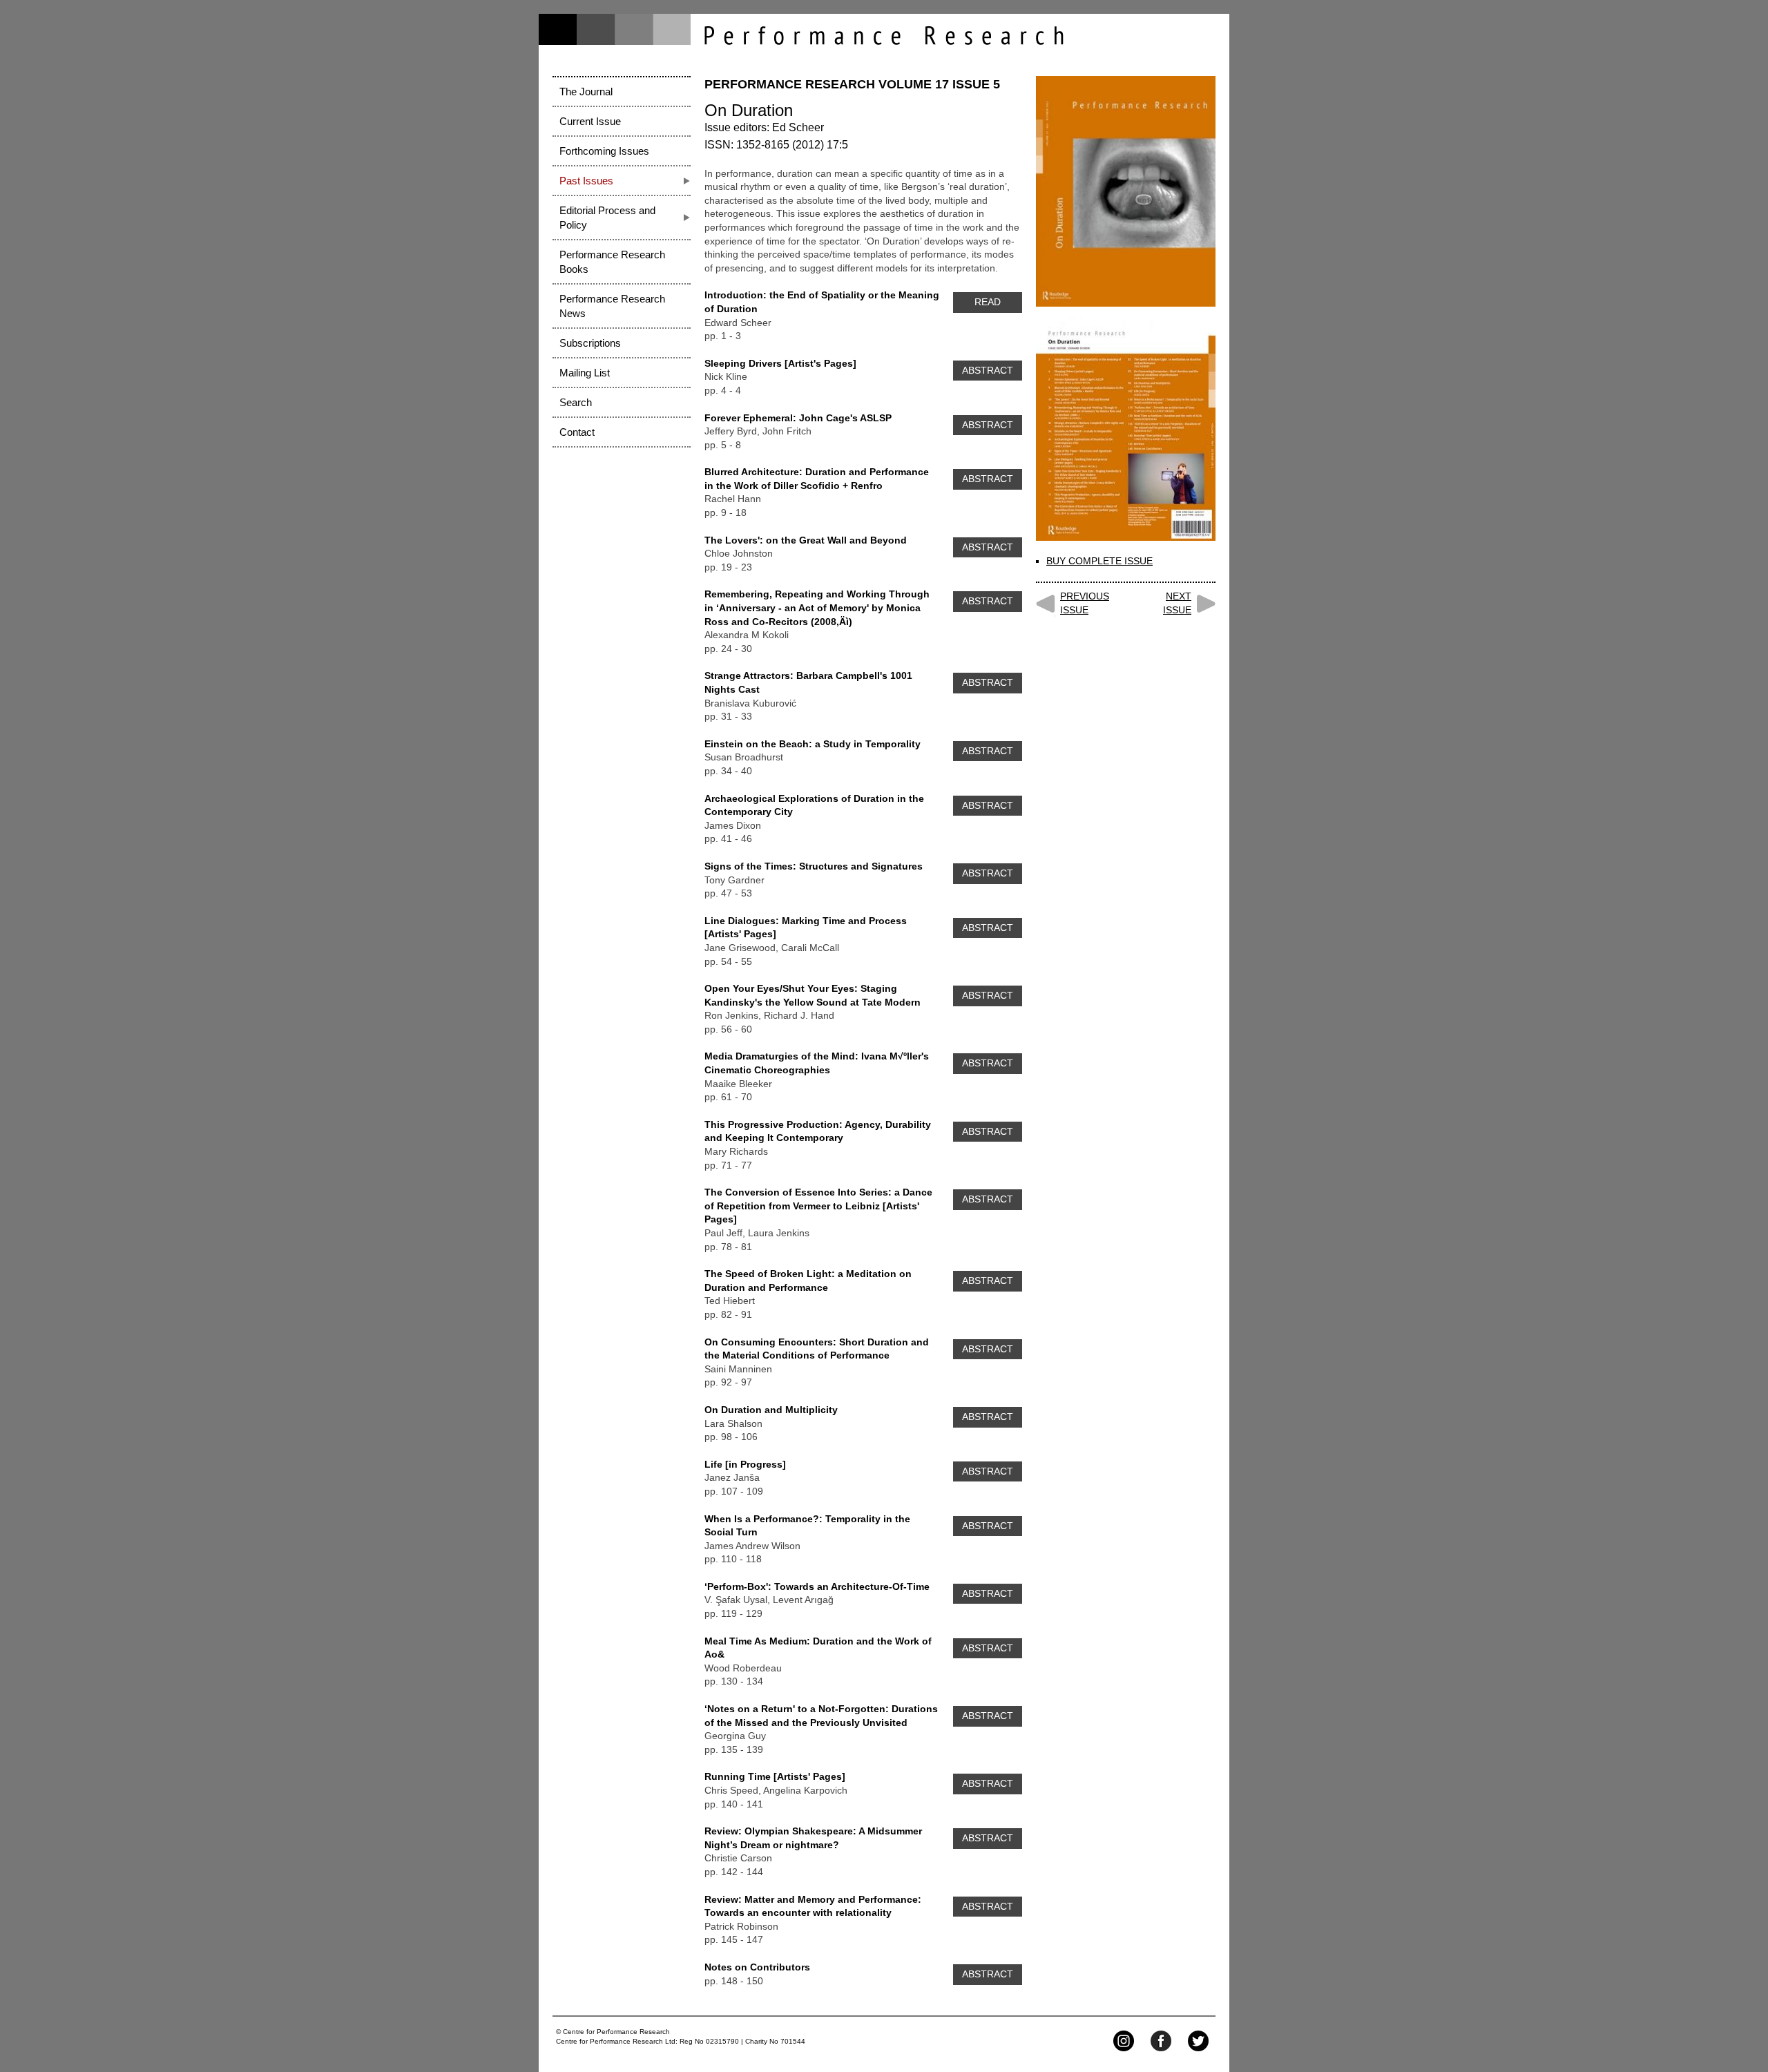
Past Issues (586, 181)
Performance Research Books (612, 262)
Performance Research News (612, 306)
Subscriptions (590, 343)
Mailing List (585, 373)
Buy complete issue (1099, 561)
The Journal (586, 92)
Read (988, 302)
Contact (577, 432)
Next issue (1177, 603)
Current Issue (590, 121)
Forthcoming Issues (604, 151)
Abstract (988, 370)
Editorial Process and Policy (607, 218)
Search (576, 402)
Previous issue (1085, 603)
